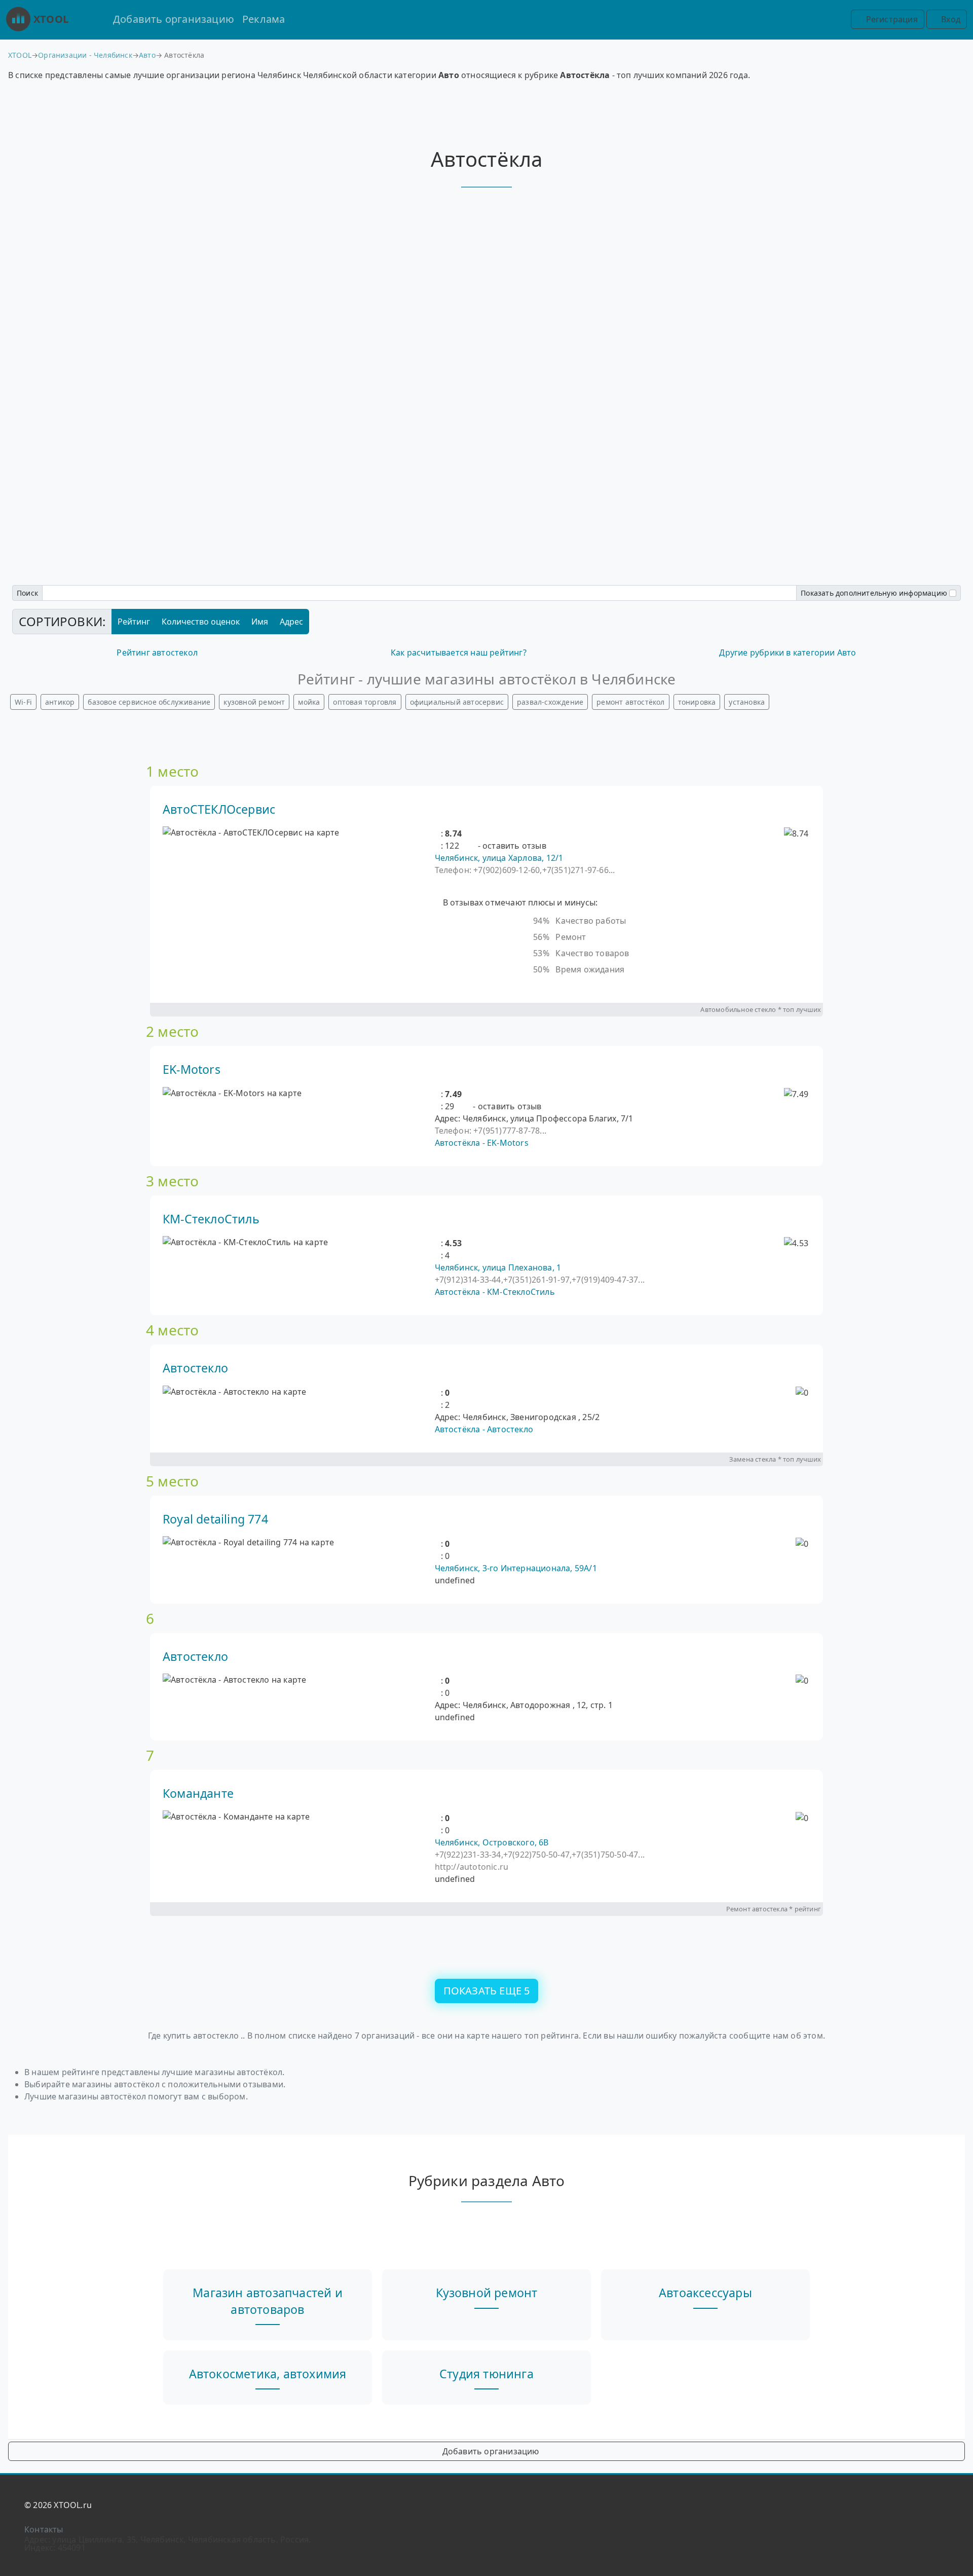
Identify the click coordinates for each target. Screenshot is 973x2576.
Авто (147, 55)
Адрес (291, 622)
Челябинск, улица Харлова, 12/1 (499, 858)
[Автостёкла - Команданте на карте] (236, 1817)
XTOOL (51, 19)
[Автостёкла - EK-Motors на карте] (232, 1093)
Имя (260, 622)
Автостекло (195, 1368)
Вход (950, 19)
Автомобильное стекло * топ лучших (761, 1009)
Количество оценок (201, 622)
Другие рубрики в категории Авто (788, 652)
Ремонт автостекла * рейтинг (774, 1909)
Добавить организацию (174, 19)
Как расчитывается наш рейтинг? (459, 652)
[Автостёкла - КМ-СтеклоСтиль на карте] (245, 1242)
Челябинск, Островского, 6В (492, 1842)
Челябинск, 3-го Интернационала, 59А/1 (516, 1568)
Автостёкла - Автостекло (484, 1429)
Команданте (198, 1793)
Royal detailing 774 (215, 1519)
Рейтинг (134, 622)
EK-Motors (192, 1069)
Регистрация (890, 19)
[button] (438, 833)
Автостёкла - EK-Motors (482, 1143)
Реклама (264, 19)
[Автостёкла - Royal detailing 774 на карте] (248, 1542)
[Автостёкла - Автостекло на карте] (234, 1392)
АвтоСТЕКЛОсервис (219, 809)
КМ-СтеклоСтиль (211, 1219)
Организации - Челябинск (85, 55)
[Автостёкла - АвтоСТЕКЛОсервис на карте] (251, 832)
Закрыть (486, 1348)
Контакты (44, 2529)
